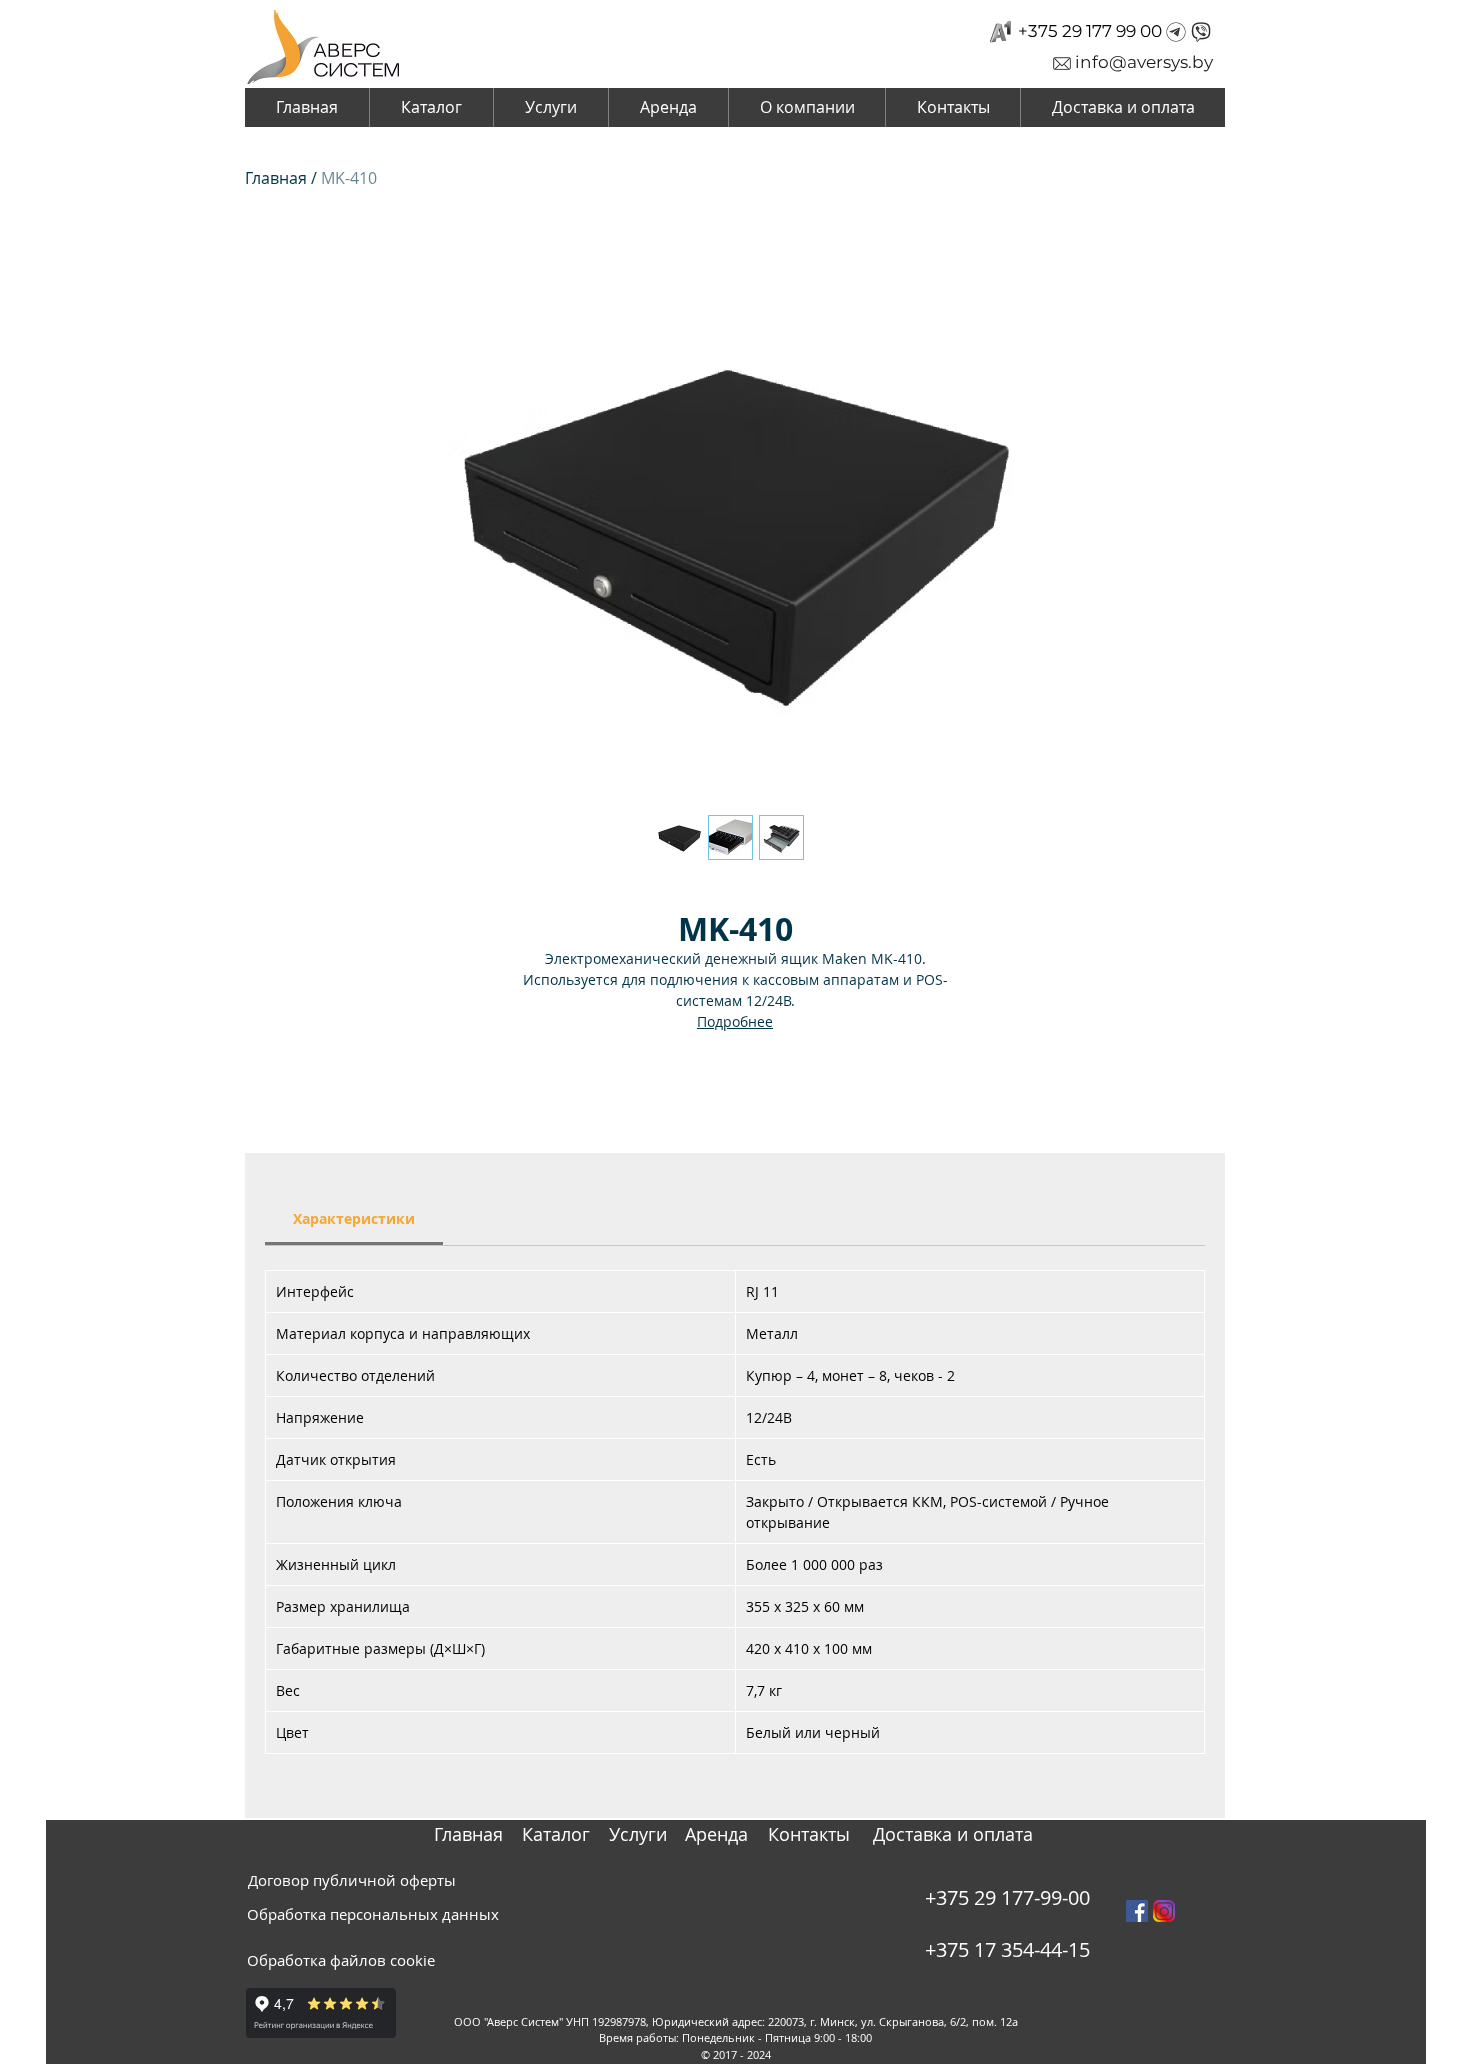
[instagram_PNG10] (1164, 1911)
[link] (354, 1218)
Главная (276, 178)
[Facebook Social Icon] (1137, 1911)
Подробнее (735, 1021)
